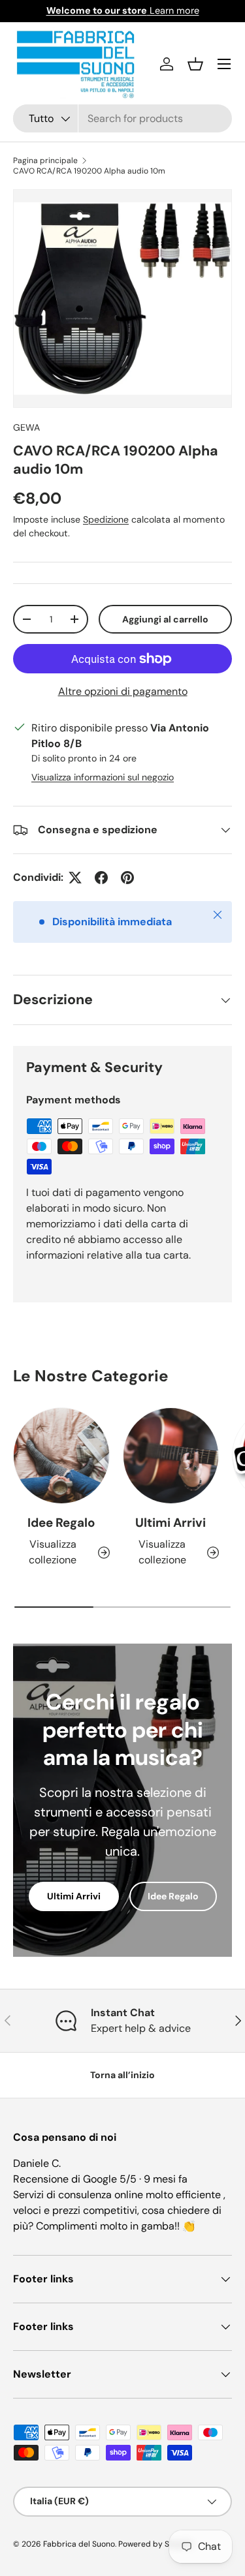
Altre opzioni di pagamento (123, 691)
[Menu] (224, 64)
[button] (195, 64)
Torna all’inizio (122, 2075)
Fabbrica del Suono (79, 2544)
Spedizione (106, 519)
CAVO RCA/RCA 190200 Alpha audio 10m (89, 171)
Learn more (123, 10)
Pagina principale (45, 161)
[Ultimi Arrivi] (171, 1456)
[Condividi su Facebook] (101, 878)
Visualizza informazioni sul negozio (103, 777)
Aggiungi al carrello (165, 619)
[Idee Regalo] (61, 1456)
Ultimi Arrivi (171, 1523)
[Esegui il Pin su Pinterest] (127, 878)
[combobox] (122, 118)
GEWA (26, 427)
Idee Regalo (61, 1523)
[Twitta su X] (75, 878)
